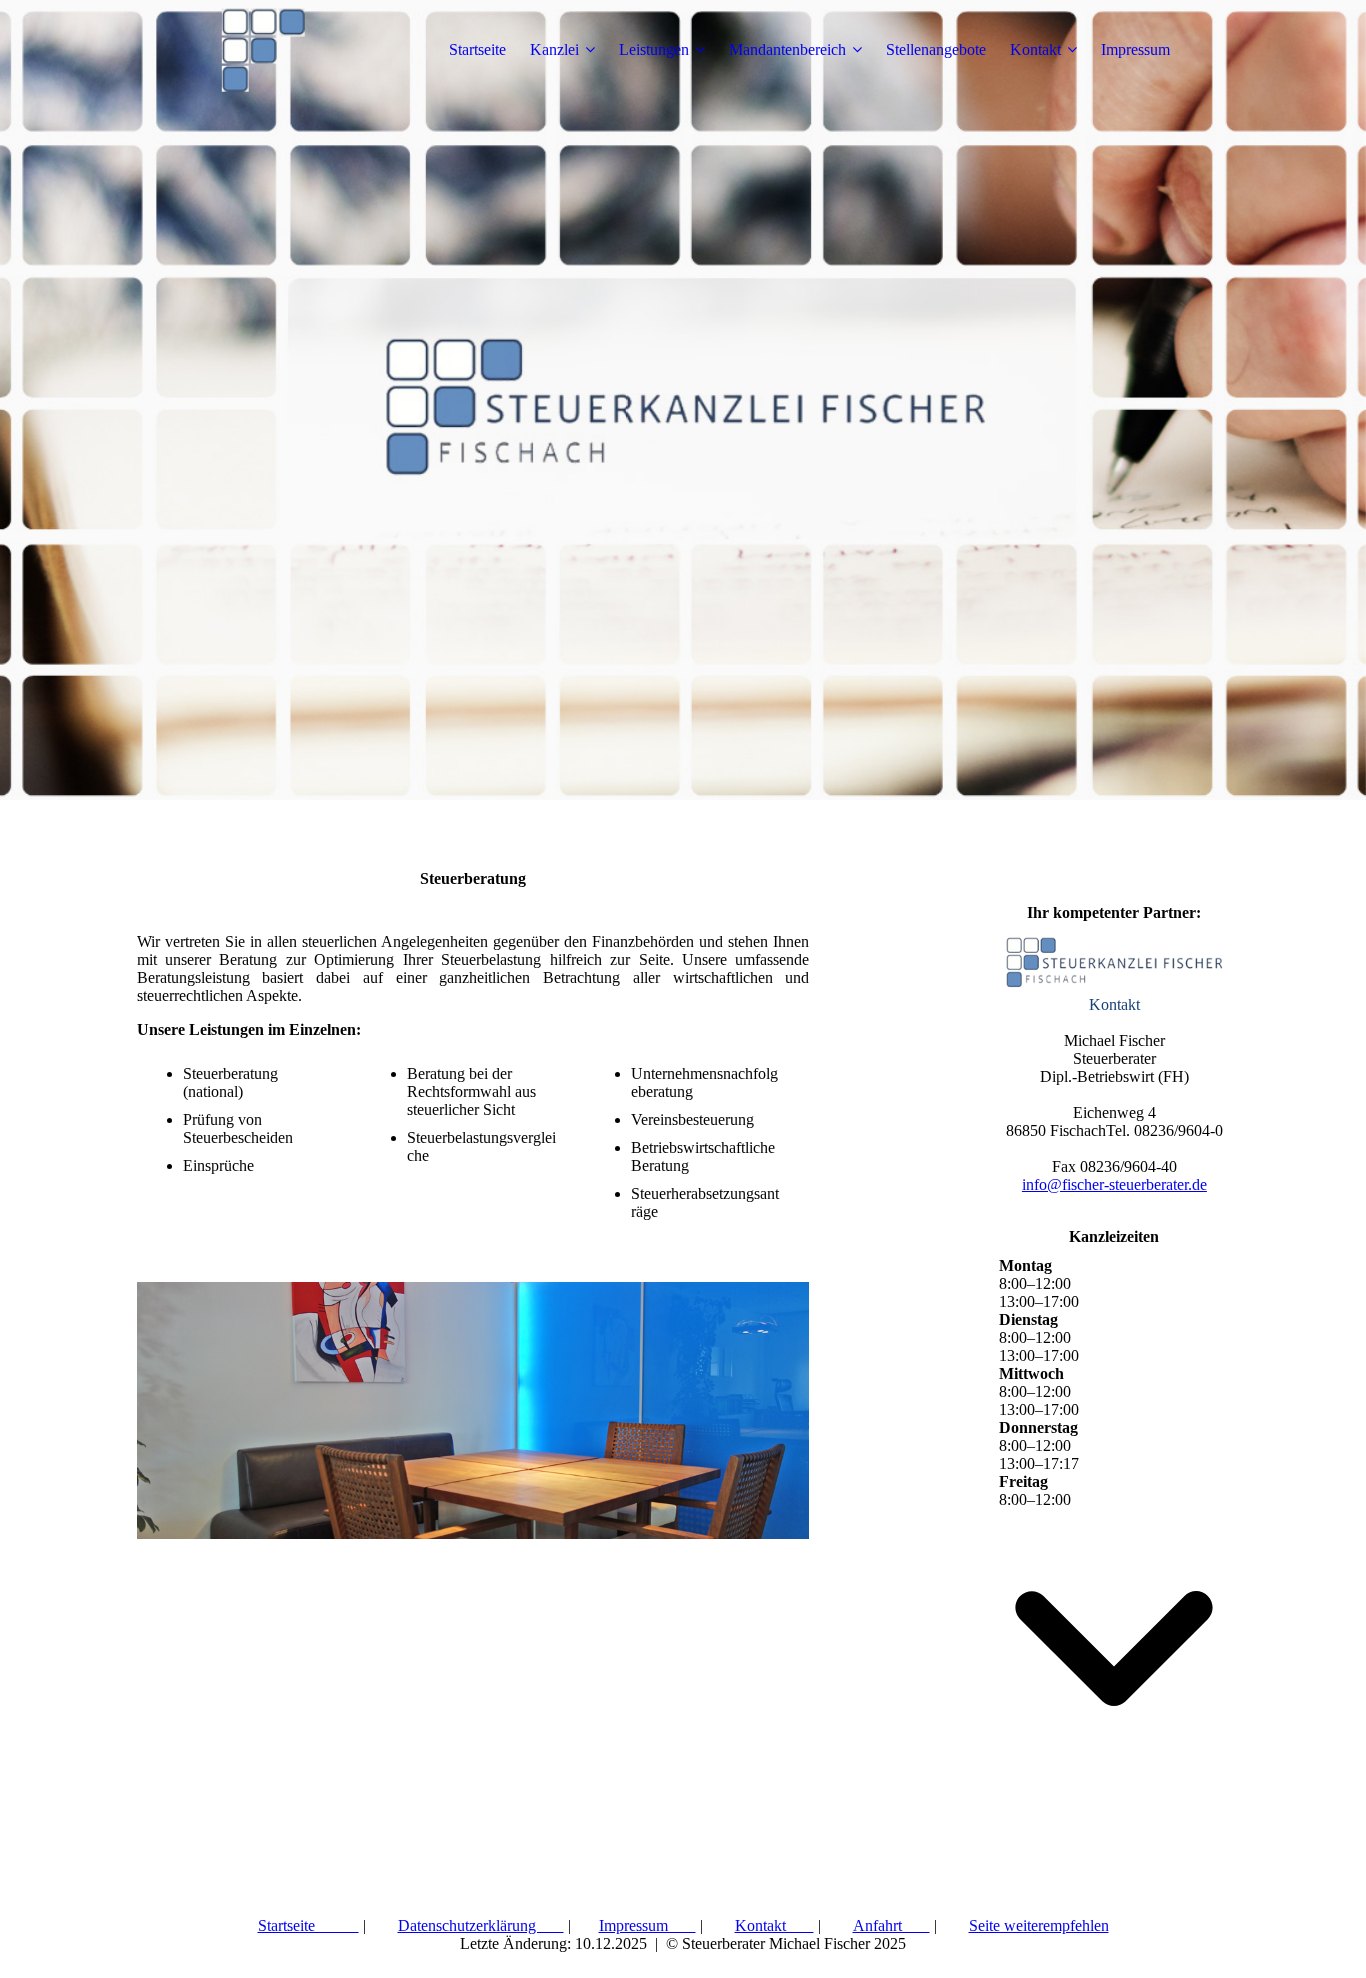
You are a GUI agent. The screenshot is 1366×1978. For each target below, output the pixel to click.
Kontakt (1035, 49)
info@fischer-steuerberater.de (1114, 1184)
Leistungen (654, 49)
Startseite (477, 49)
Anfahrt (891, 1925)
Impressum (1135, 49)
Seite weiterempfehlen (1039, 1925)
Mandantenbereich (787, 49)
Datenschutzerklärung (481, 1925)
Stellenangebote (936, 49)
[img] (262, 50)
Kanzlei (554, 49)
